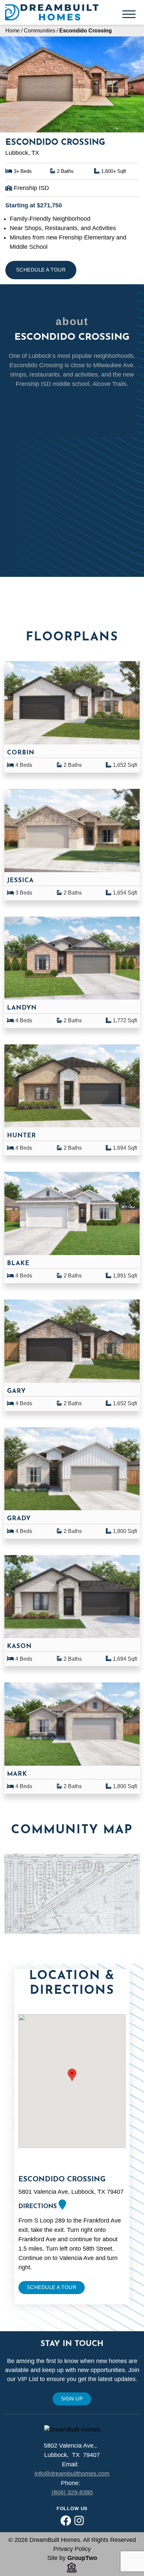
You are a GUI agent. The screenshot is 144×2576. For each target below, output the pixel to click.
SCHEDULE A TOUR (41, 270)
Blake (18, 1264)
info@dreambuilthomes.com (72, 2474)
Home (13, 30)
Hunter (22, 1136)
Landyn (22, 1008)
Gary (16, 1391)
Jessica (20, 881)
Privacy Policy (72, 2549)
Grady (19, 1519)
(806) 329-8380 (72, 2492)
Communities (40, 30)
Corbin (21, 753)
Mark (17, 1774)
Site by (72, 2558)
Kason (19, 1646)
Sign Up (72, 2399)
